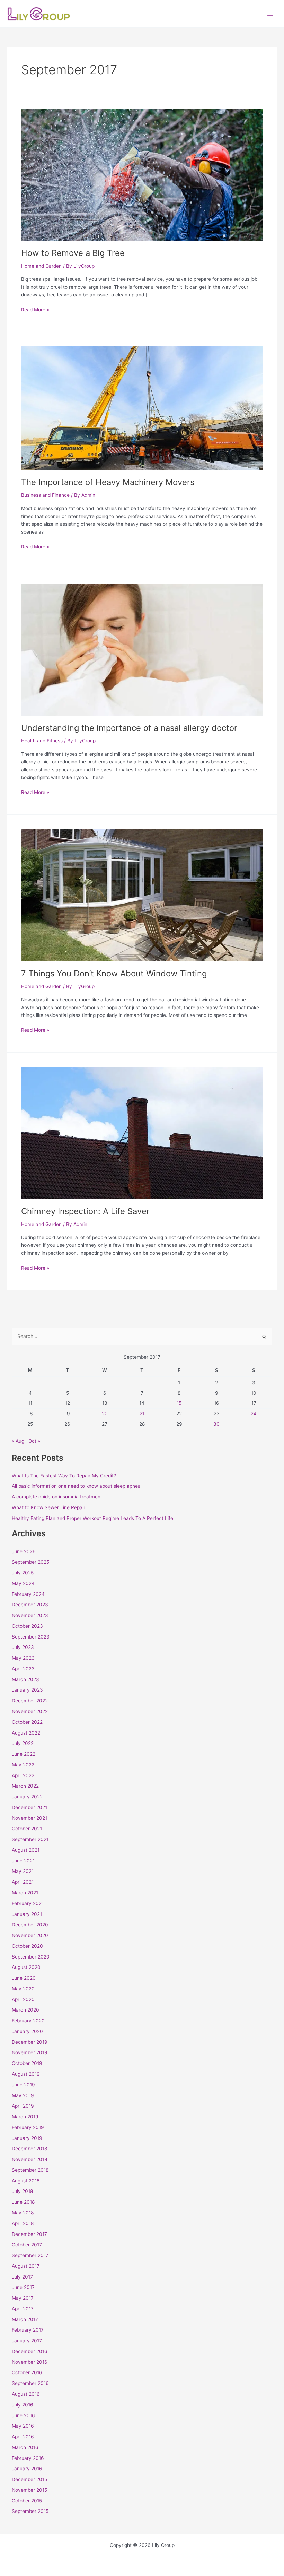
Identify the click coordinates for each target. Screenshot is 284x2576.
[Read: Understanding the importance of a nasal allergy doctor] (142, 649)
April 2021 (23, 1882)
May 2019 (23, 2095)
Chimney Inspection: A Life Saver (85, 1211)
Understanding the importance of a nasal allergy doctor (129, 728)
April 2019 (23, 2106)
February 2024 (28, 1594)
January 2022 (27, 1797)
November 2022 (30, 1711)
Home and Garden (41, 266)
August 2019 (26, 2074)
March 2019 (25, 2117)
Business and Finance (45, 495)
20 (105, 1414)
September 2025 (30, 1562)
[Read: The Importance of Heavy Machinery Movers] (142, 408)
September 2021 (30, 1839)
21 (142, 1414)
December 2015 (29, 2479)
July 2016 (23, 2405)
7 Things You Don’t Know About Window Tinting (114, 973)
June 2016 (23, 2415)
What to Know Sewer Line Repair (48, 1507)
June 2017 (23, 2287)
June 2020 (24, 1978)
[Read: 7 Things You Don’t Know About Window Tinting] (142, 895)
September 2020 (31, 1957)
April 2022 (23, 1775)
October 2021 (27, 1829)
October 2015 (27, 2501)
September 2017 (30, 2255)
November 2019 (30, 2052)
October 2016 (27, 2372)
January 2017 (27, 2341)
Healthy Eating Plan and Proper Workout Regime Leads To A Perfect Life (92, 1518)
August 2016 (26, 2394)
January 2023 (27, 1690)
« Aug (18, 1441)
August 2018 (26, 2181)
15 (179, 1403)
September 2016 (30, 2383)
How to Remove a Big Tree (73, 253)
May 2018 (23, 2213)
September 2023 (31, 1637)
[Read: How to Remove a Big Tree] (142, 174)
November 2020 (30, 1935)
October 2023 (27, 1626)
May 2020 (23, 1989)
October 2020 (27, 1946)
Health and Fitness (42, 741)
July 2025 (23, 1573)
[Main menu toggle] (270, 14)
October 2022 (27, 1722)
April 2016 (23, 2437)
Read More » (35, 309)
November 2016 (30, 2362)
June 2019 (23, 2085)
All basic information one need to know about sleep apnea (76, 1486)
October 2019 (27, 2063)
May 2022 (23, 1765)
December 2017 (29, 2234)
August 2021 (26, 1850)
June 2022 (24, 1754)
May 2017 (23, 2298)
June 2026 (24, 1551)
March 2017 (25, 2319)
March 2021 (25, 1893)
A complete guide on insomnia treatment (57, 1497)
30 (216, 1424)
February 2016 (28, 2458)
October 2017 (27, 2245)
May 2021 (23, 1871)
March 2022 (25, 1786)
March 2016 (25, 2447)
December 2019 (30, 2042)
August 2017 (26, 2266)
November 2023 (30, 1615)
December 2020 (30, 1925)
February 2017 (28, 2330)
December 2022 (30, 1701)
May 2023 (23, 1658)
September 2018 (30, 2170)
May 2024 (23, 1583)
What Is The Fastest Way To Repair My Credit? (64, 1476)
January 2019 (27, 2138)
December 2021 (29, 1807)
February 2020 (28, 2021)
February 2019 (28, 2127)
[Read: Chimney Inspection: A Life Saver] (142, 1132)
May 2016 (23, 2426)
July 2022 (23, 1743)
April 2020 (23, 1999)
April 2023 (23, 1669)
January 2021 (27, 1914)
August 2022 (26, 1733)
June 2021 (23, 1861)
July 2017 (22, 2277)
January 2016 (27, 2469)
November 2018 (29, 2159)
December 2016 (30, 2351)
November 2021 (29, 1818)
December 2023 (30, 1605)
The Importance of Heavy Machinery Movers (108, 482)
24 (254, 1414)
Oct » (34, 1441)
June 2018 (23, 2202)
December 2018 (29, 2149)
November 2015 (29, 2490)
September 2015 (30, 2511)
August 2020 (26, 1967)
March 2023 (25, 1679)
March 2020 (25, 2010)
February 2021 (28, 1903)
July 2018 (22, 2191)
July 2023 (23, 1647)
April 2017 (23, 2309)
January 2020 (27, 2031)
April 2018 (23, 2223)
